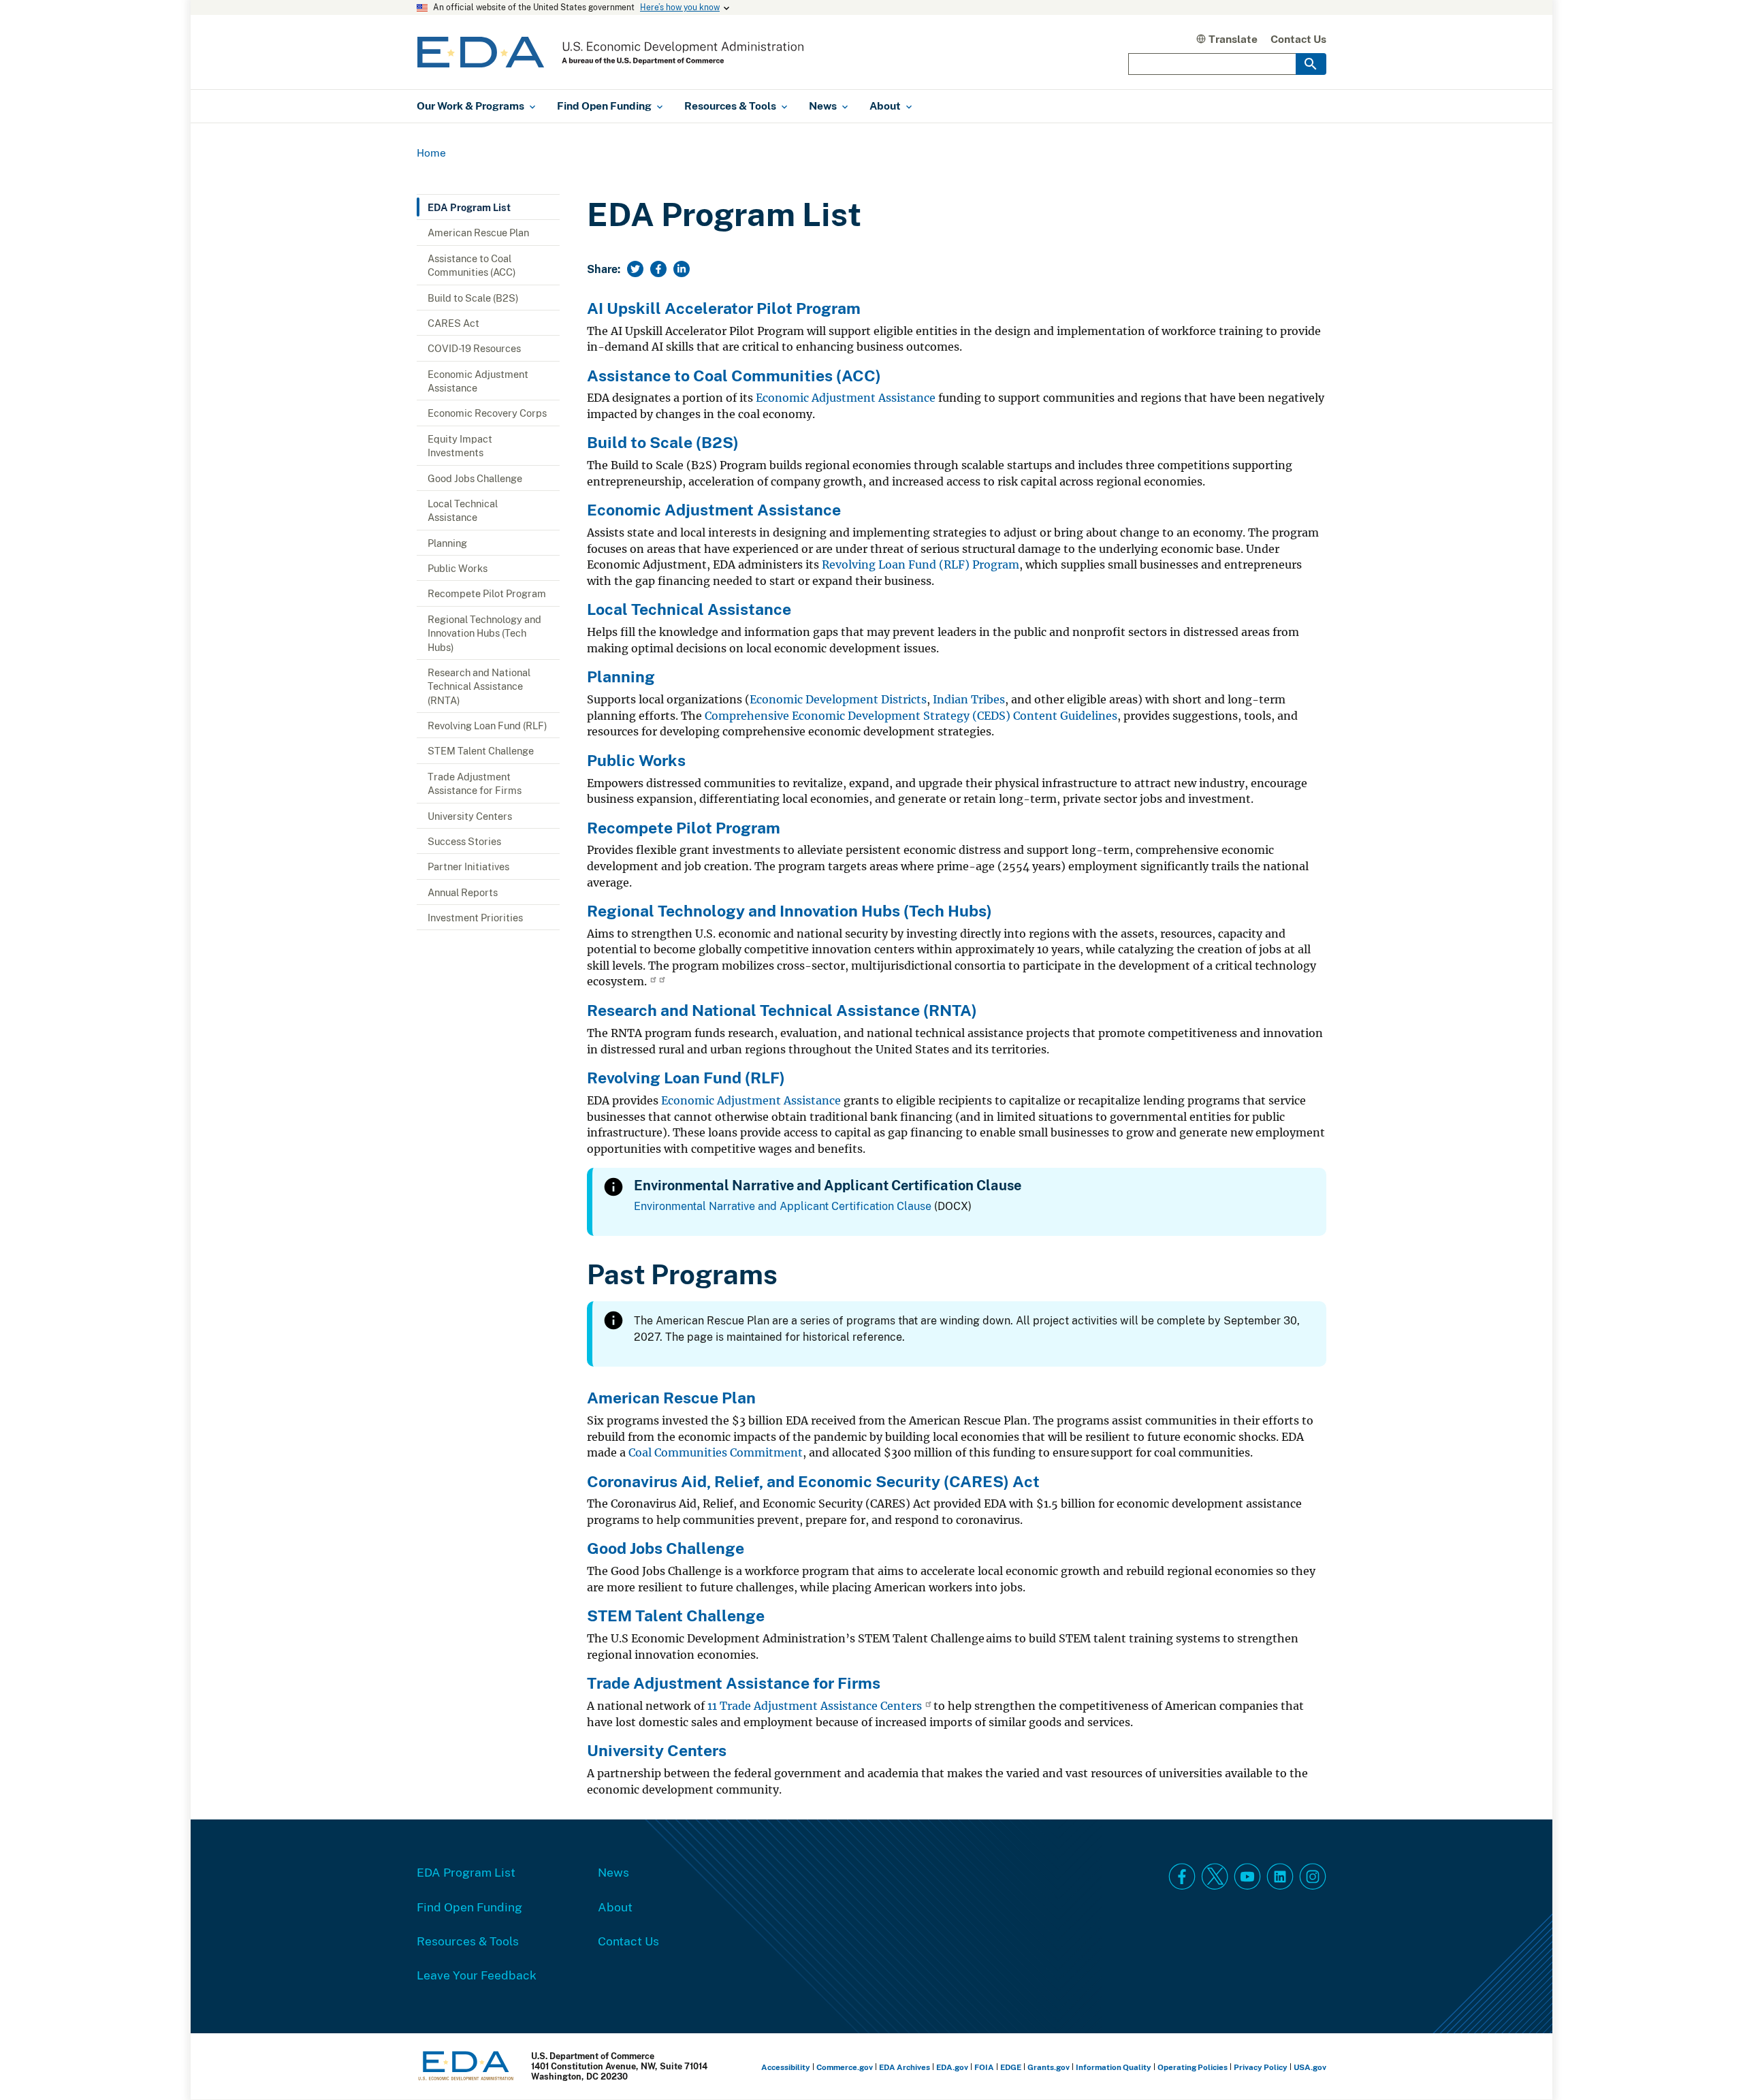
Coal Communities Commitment (716, 1453)
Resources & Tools (468, 1941)
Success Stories (464, 841)
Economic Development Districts (838, 700)
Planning (447, 543)
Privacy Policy (1261, 2067)
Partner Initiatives (468, 866)
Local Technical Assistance (463, 510)
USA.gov (1310, 2067)
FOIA (984, 2067)
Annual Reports (463, 892)
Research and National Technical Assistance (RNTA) (479, 686)
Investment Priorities (475, 917)
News (613, 1872)
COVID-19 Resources (474, 348)
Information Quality (1114, 2067)
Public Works (458, 568)
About (615, 1907)
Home (431, 153)
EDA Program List (469, 207)
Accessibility (786, 2067)
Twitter (1215, 1877)
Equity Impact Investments (460, 445)
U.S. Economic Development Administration (610, 52)
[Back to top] (1708, 2065)
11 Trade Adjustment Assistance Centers (815, 1706)
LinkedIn (1280, 1877)
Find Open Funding (469, 1907)
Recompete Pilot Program (487, 593)
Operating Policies (1193, 2067)
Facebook (1182, 1877)
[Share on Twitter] (635, 269)
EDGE (1011, 2067)
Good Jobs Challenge (475, 478)
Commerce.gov (845, 2067)
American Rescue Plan (478, 232)
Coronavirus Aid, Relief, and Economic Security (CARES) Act (813, 1481)
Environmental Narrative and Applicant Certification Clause (783, 1206)
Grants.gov (1049, 2067)
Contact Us (1298, 39)
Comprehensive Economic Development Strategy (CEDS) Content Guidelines (911, 716)
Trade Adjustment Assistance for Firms (475, 783)
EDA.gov (952, 2067)
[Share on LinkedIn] (682, 269)
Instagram (1313, 1877)
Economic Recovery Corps (487, 413)
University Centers (470, 816)
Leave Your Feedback (477, 1975)
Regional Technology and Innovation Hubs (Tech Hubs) (484, 633)
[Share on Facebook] (658, 269)
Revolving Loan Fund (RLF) (487, 725)
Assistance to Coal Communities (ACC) (472, 265)
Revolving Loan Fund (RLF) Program (921, 565)
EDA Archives (905, 2067)
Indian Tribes (969, 700)
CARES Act (453, 323)
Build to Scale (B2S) (473, 298)
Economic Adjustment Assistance (478, 381)
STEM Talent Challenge (481, 750)
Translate (1233, 39)
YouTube (1247, 1877)
